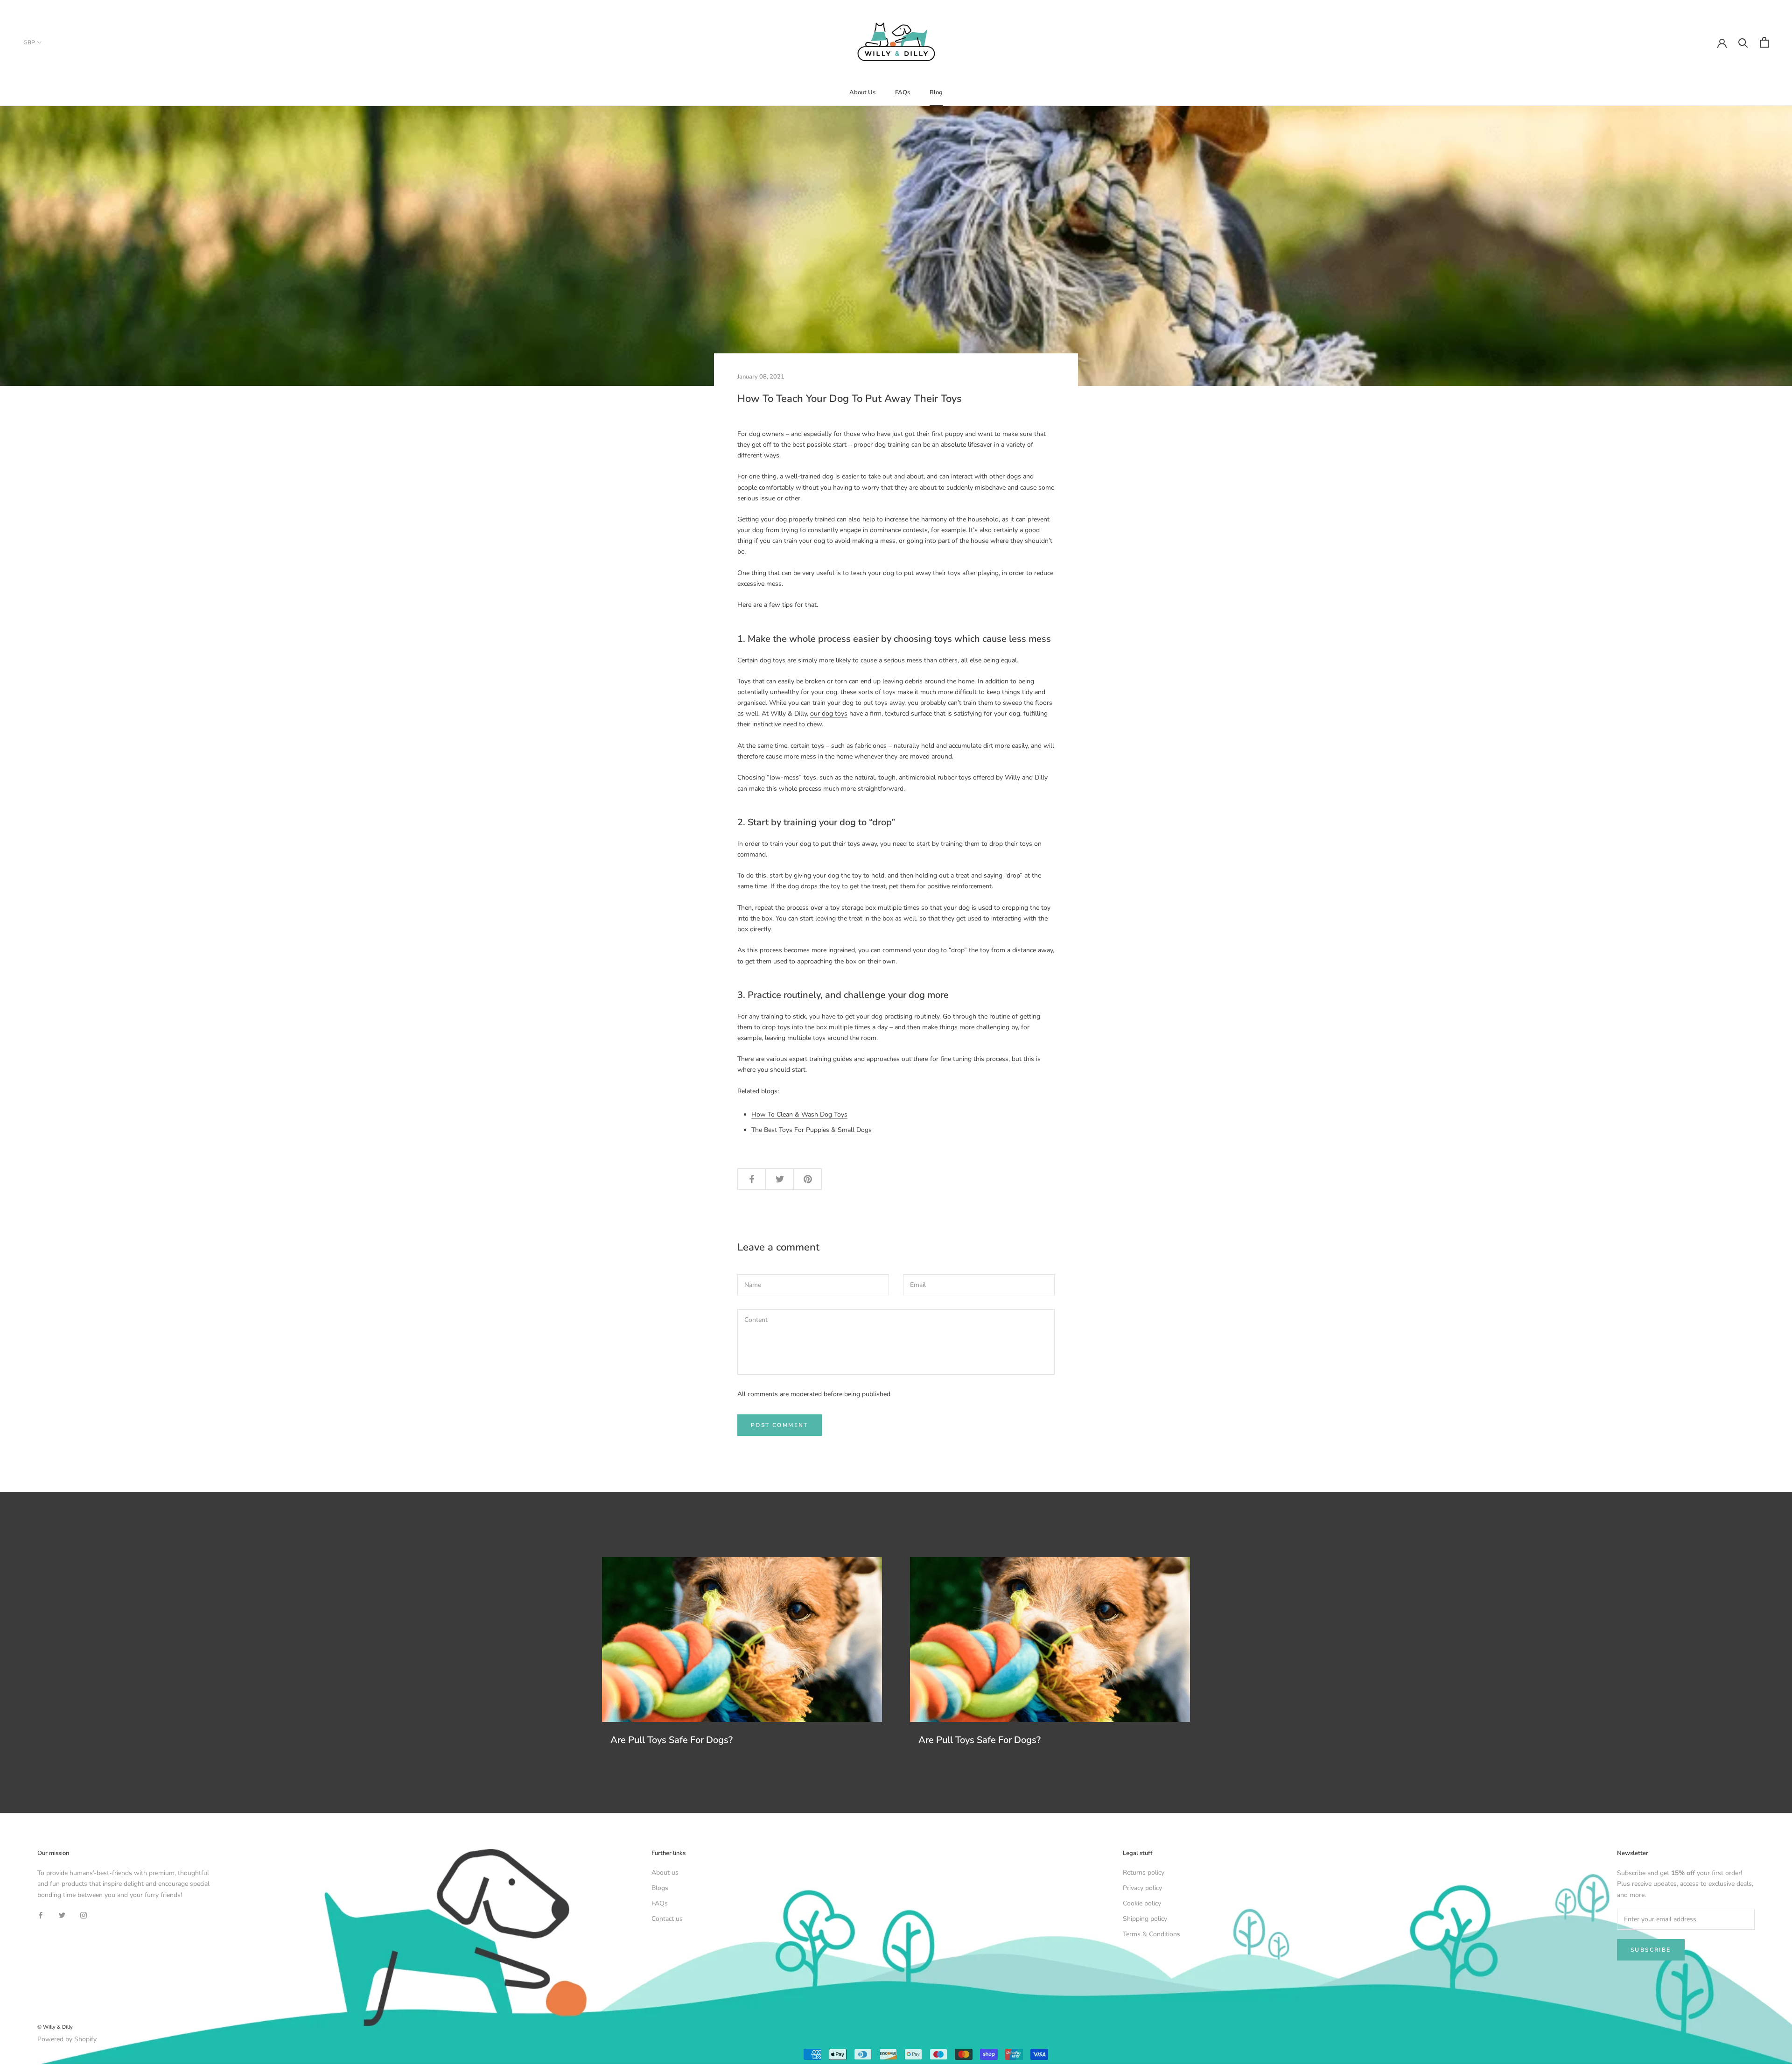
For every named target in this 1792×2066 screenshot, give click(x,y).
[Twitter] (62, 1915)
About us (665, 1873)
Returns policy (1144, 1873)
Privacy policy (1142, 1888)
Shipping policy (1145, 1919)
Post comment (780, 1425)
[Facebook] (41, 1915)
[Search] (1743, 42)
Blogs (660, 1888)
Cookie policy (1142, 1903)
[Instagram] (84, 1915)
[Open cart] (1764, 42)
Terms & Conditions (1151, 1934)
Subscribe (1651, 1950)
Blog (936, 92)
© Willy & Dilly (55, 2027)
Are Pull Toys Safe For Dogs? (672, 1740)
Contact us (667, 1919)
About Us (862, 92)
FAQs (903, 92)
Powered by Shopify (67, 2039)
